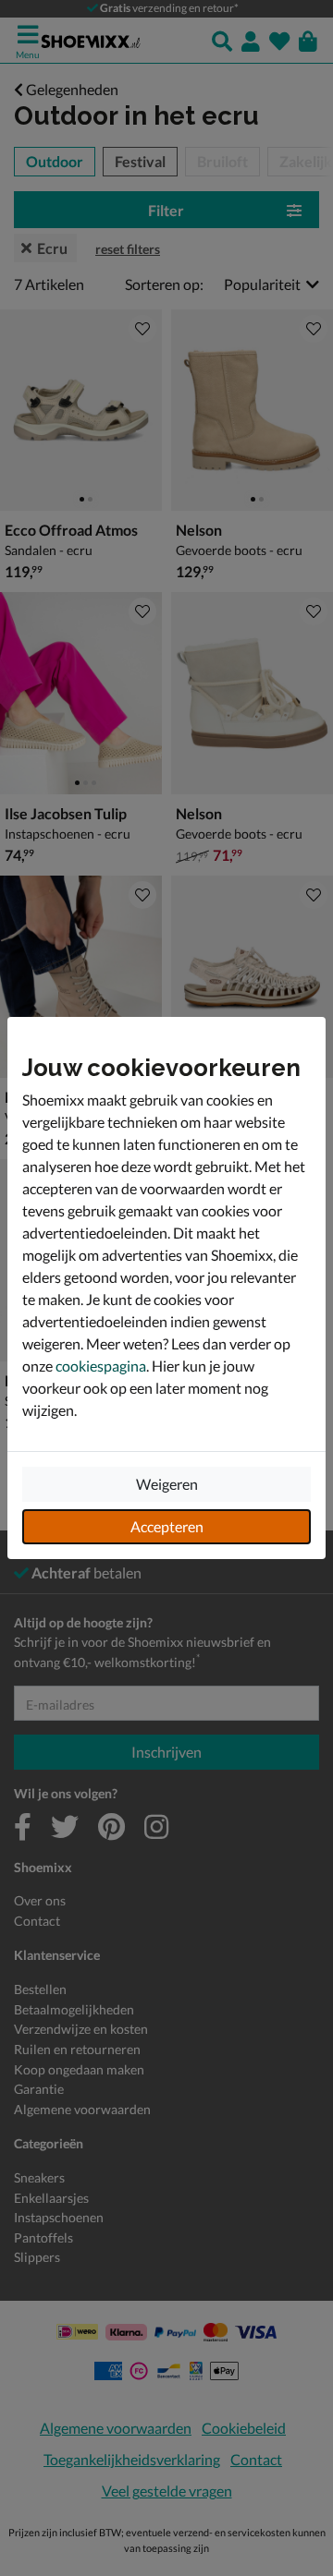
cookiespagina (101, 1366)
